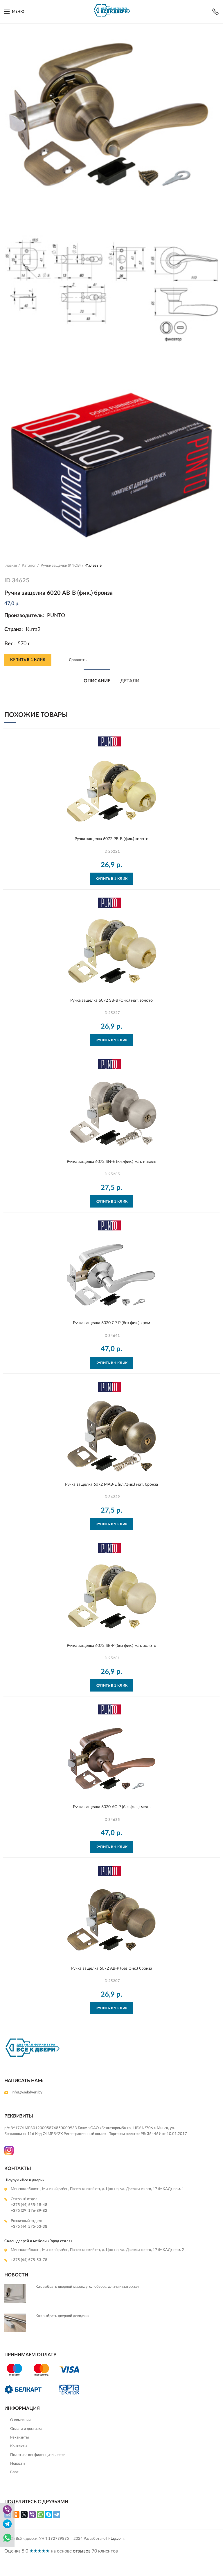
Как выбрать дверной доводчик (62, 2316)
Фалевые (93, 566)
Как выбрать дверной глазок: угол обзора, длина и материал (87, 2287)
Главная (11, 566)
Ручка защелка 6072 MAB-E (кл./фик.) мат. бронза (111, 1484)
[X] (24, 2515)
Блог (14, 2472)
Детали (130, 681)
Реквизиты (19, 2438)
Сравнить (78, 660)
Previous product (204, 566)
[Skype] (48, 2515)
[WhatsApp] (40, 2515)
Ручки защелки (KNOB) (61, 566)
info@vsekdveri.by (27, 2092)
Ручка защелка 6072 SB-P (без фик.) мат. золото (111, 1646)
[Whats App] (7, 2542)
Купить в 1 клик (28, 660)
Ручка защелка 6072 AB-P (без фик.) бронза (112, 1968)
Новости (17, 2464)
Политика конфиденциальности (38, 2455)
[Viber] (32, 2515)
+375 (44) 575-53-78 (29, 2260)
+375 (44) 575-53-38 (29, 2227)
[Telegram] (57, 2515)
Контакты (19, 2446)
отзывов (82, 2551)
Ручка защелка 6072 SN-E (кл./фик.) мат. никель (111, 1162)
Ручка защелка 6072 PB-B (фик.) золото (111, 839)
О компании (20, 2420)
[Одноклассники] (16, 2515)
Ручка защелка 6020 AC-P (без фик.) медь (112, 1807)
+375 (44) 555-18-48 (29, 2205)
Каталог (29, 566)
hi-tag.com (115, 2539)
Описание (97, 681)
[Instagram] (9, 2153)
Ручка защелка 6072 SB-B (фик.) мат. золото (111, 1000)
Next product (216, 566)
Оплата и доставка (26, 2429)
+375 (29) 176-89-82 (29, 2211)
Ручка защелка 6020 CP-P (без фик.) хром (111, 1323)
